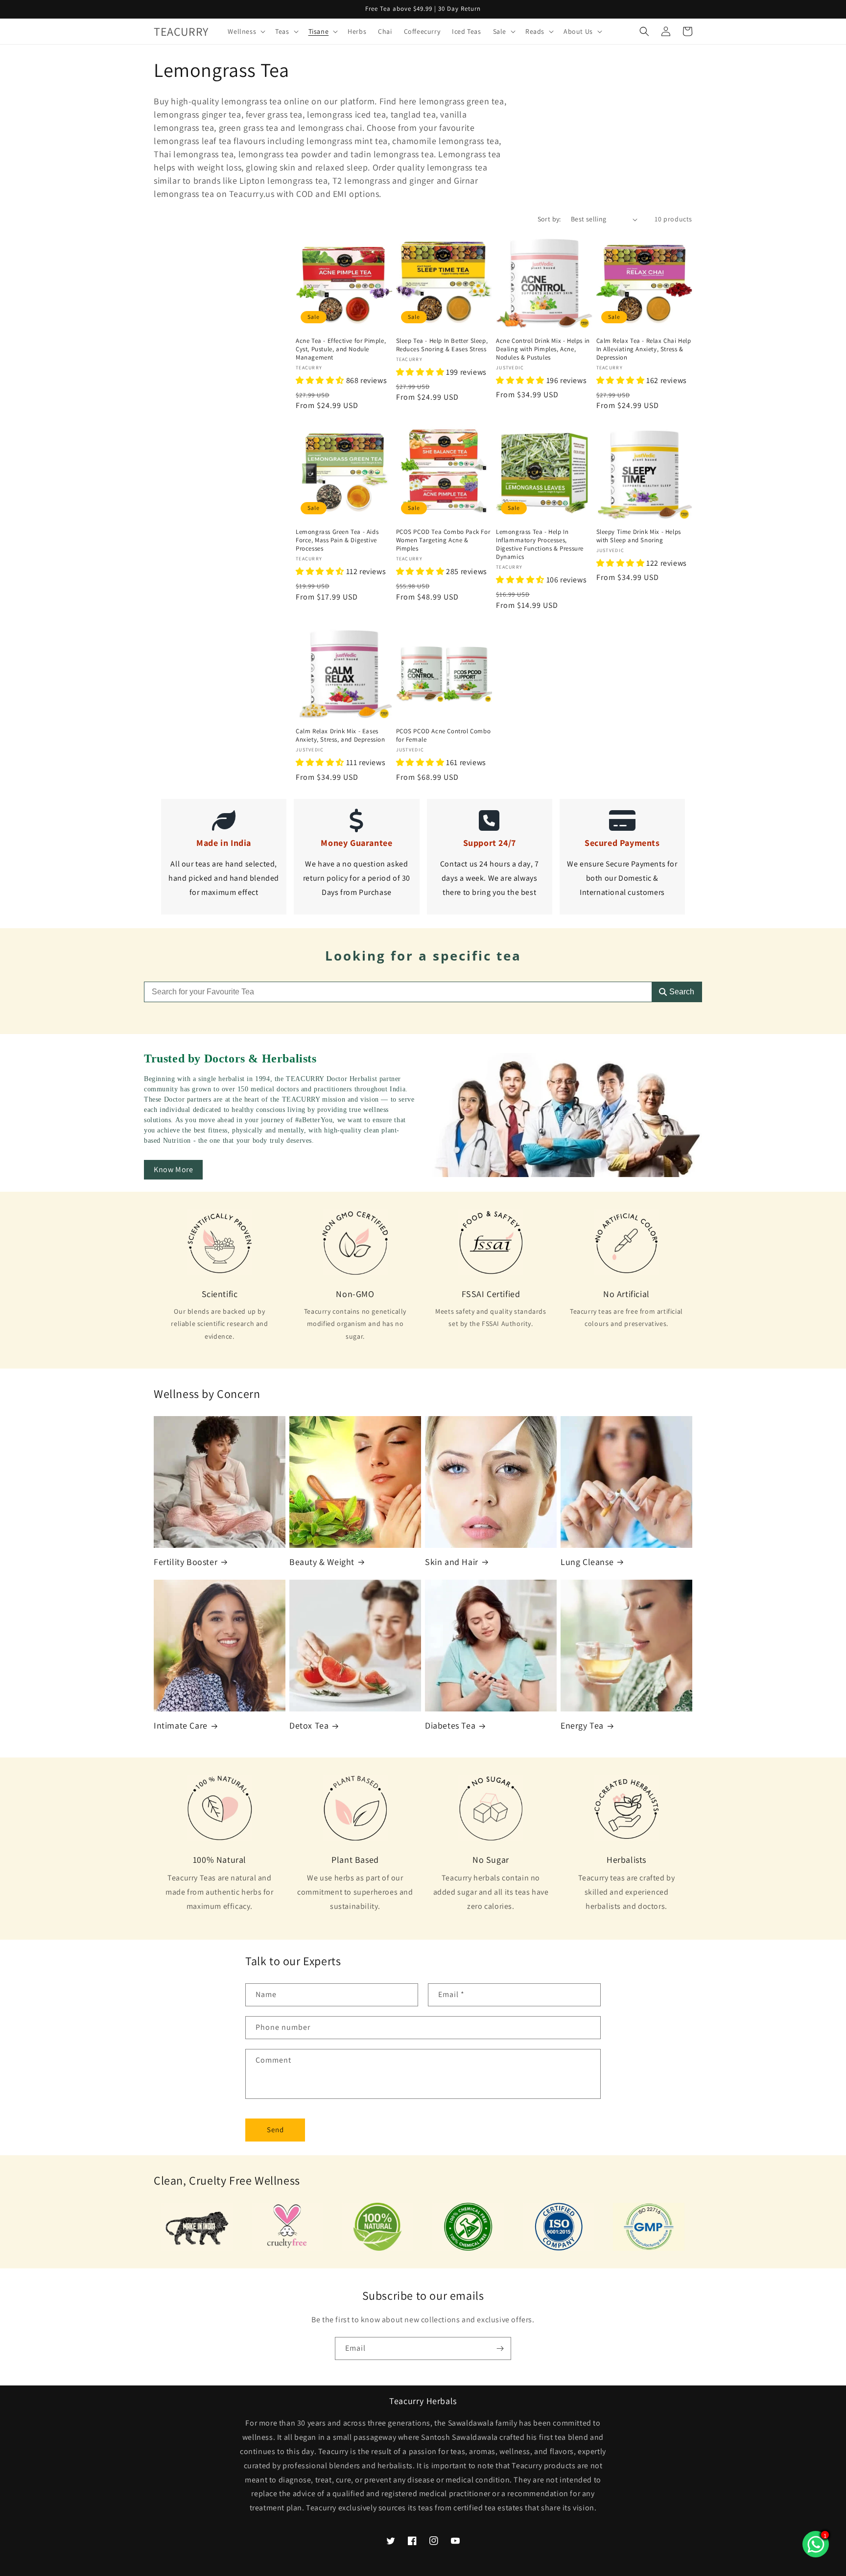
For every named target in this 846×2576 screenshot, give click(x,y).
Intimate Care (181, 1725)
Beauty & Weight (322, 1562)
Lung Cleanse (587, 1562)
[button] (246, 31)
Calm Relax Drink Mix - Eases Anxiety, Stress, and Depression (341, 735)
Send (275, 2130)
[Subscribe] (500, 2348)
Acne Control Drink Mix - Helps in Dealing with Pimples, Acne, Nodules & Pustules (543, 349)
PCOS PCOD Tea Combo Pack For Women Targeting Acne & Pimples (443, 540)
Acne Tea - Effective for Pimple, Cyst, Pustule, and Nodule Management (341, 349)
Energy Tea (582, 1725)
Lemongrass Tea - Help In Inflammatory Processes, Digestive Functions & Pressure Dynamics (540, 544)
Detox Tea (309, 1725)
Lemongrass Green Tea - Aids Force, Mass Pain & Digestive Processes (337, 540)
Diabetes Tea (450, 1725)
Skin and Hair (452, 1562)
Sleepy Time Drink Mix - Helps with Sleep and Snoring (639, 536)
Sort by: (549, 219)
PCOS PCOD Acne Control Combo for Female (444, 735)
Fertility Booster (186, 1562)
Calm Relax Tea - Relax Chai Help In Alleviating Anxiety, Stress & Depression (644, 349)
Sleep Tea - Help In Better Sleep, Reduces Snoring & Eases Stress (442, 345)
